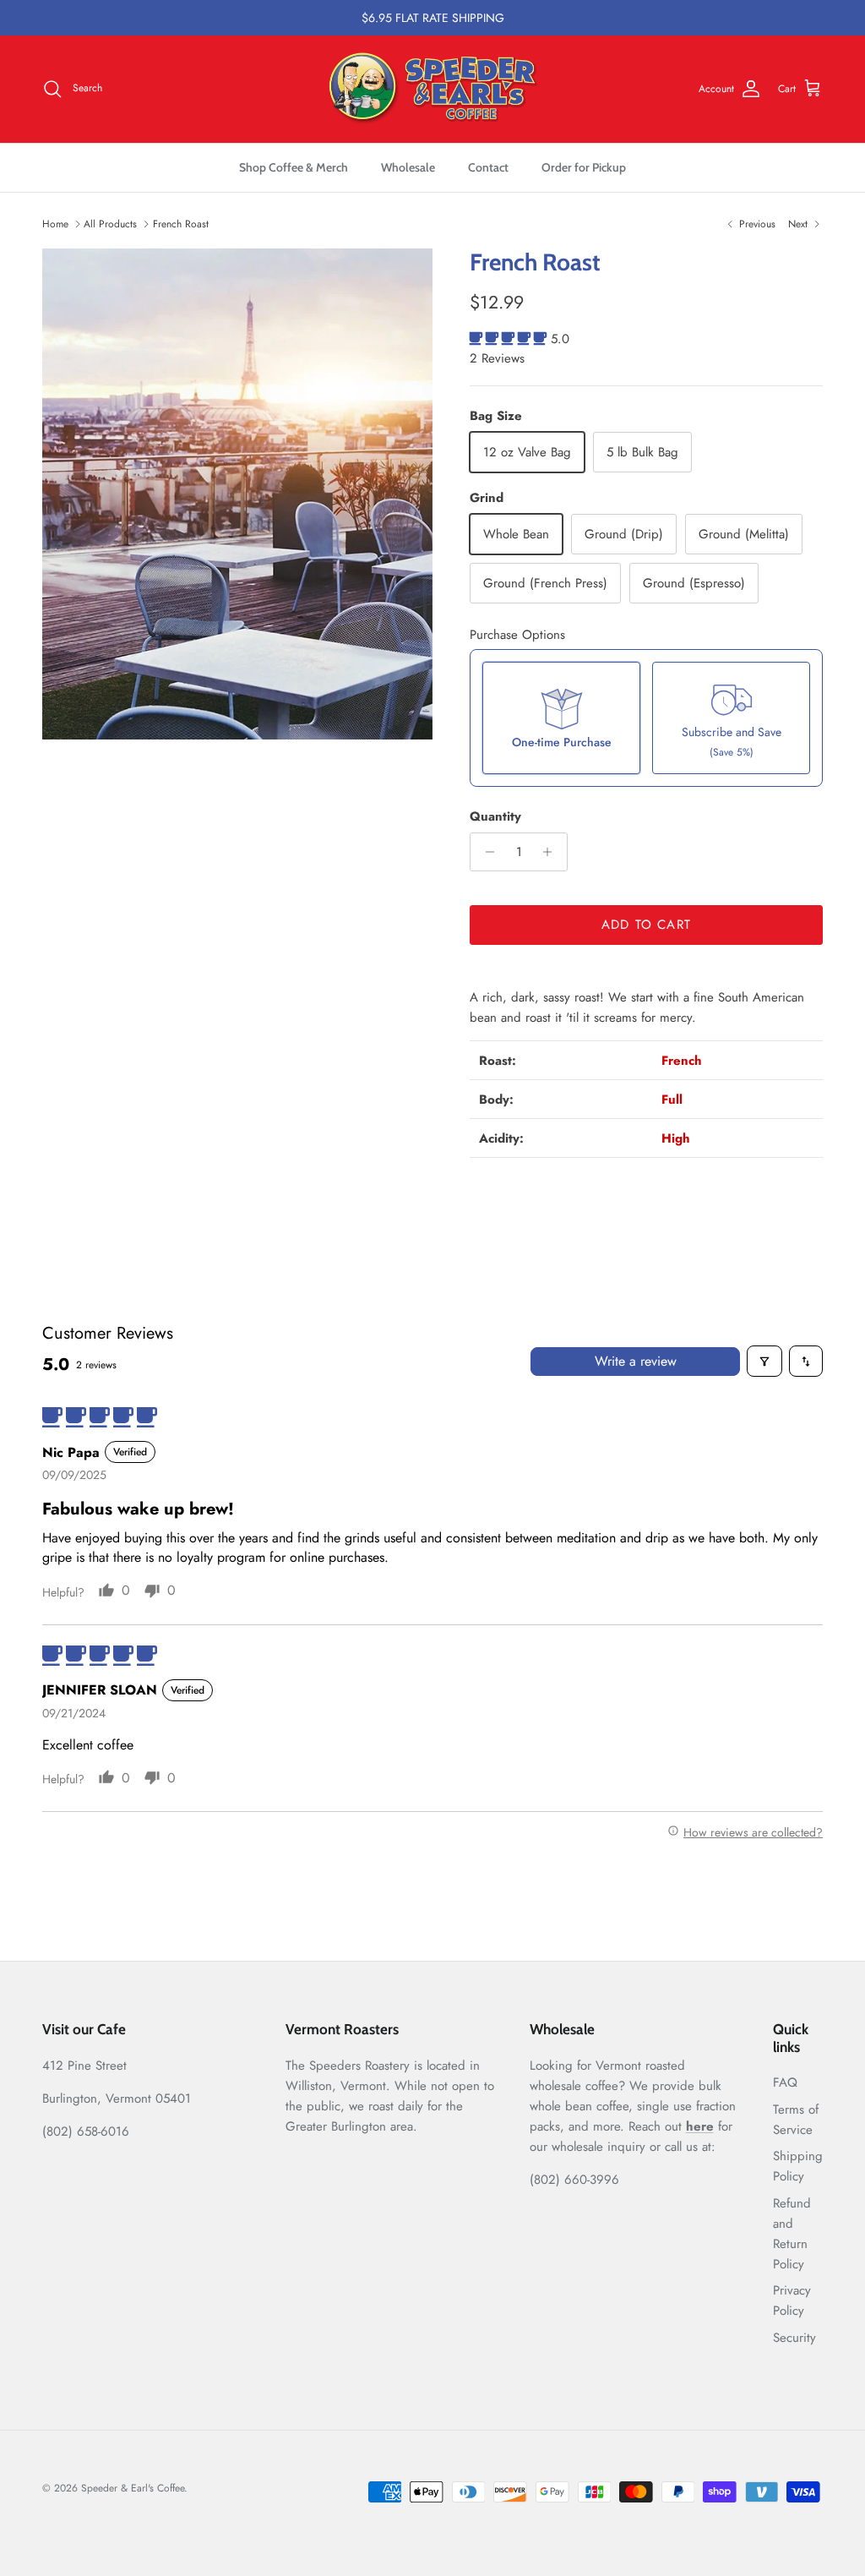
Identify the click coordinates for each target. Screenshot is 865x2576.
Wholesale (408, 167)
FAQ (785, 2082)
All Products (110, 224)
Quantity (495, 817)
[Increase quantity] (552, 852)
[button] (510, 339)
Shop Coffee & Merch (294, 167)
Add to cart (646, 925)
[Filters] (764, 1361)
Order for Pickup (584, 167)
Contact (488, 167)
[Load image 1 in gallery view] (237, 494)
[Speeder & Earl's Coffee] (432, 89)
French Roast (181, 224)
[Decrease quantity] (485, 852)
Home (55, 224)
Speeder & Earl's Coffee (133, 2488)
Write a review (636, 1361)
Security (794, 2338)
